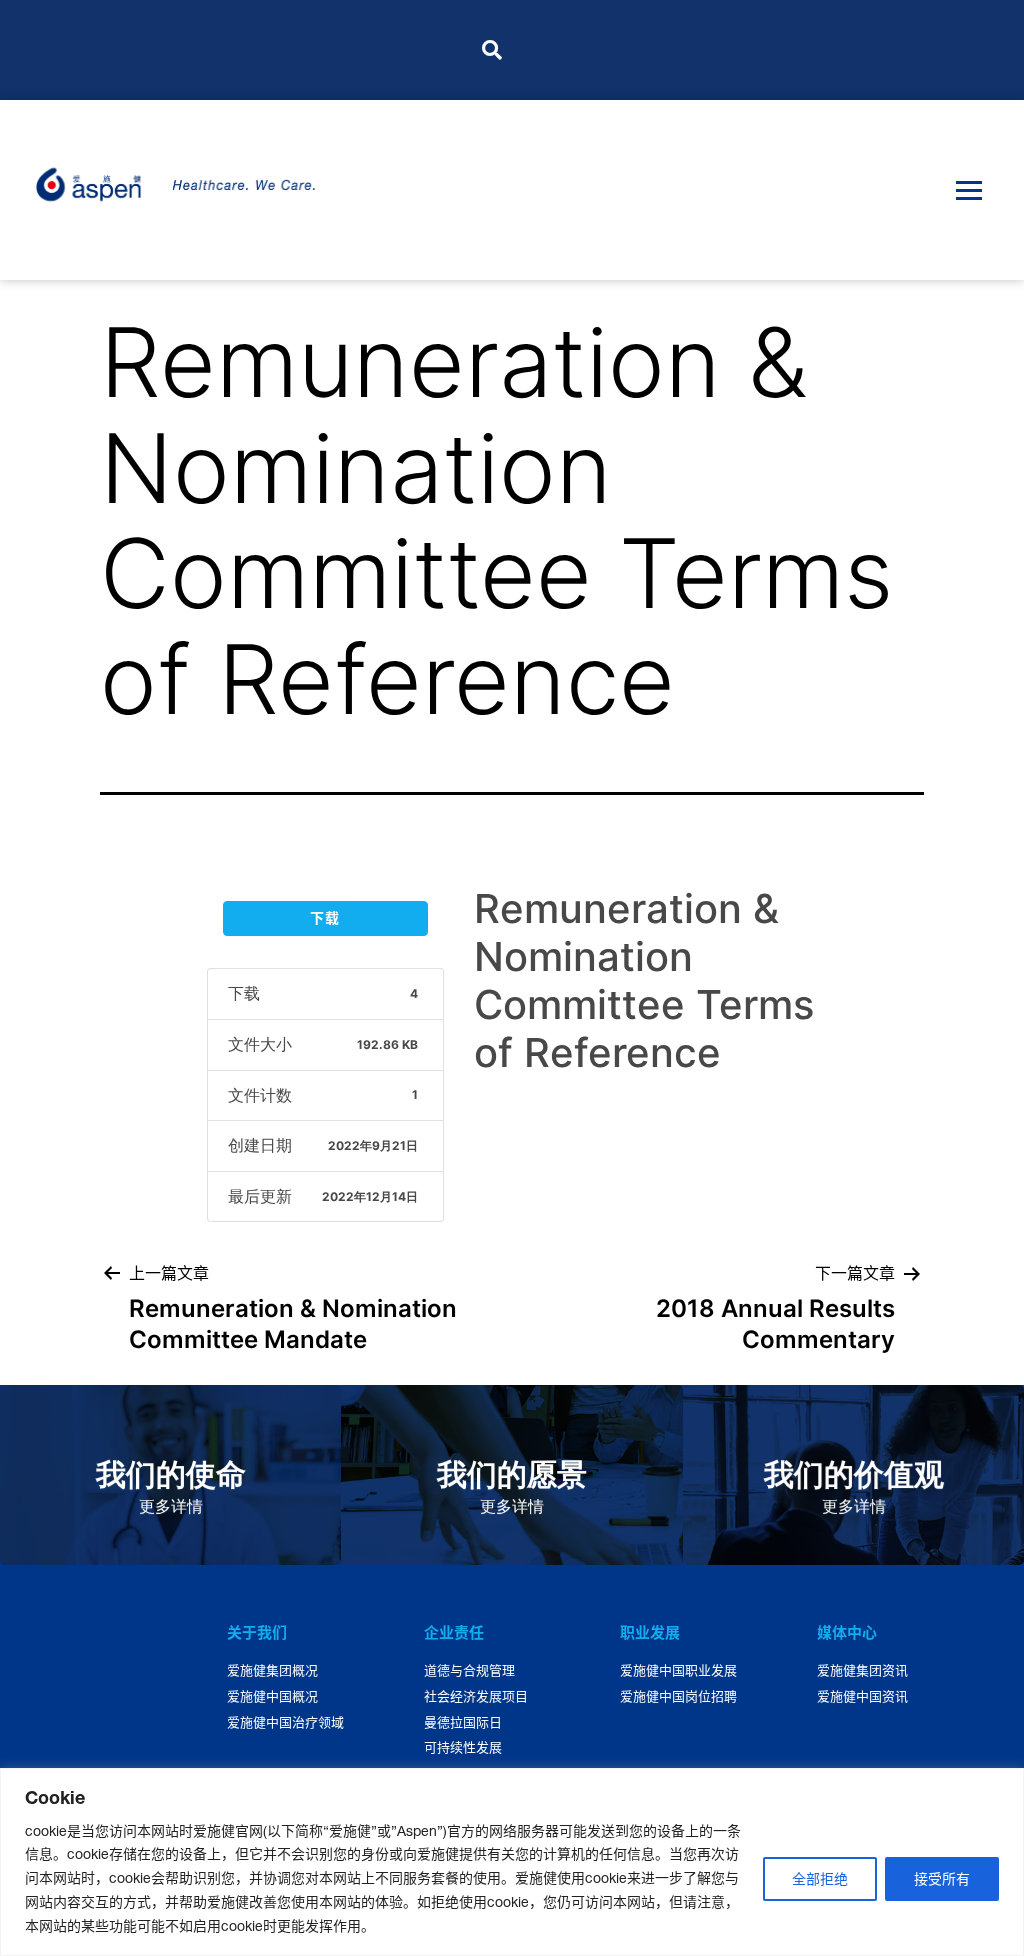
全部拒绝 (820, 1879)
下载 (325, 918)
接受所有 (942, 1879)
